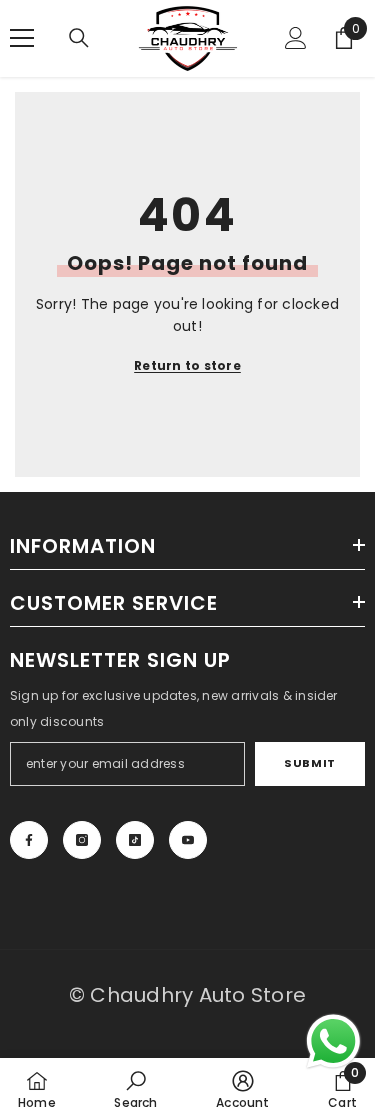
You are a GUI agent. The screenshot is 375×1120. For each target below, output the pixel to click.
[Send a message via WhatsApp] (333, 1041)
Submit (309, 763)
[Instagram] (82, 840)
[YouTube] (188, 840)
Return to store (187, 365)
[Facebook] (29, 840)
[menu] (22, 38)
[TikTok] (135, 840)
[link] (135, 1089)
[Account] (296, 38)
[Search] (79, 38)
